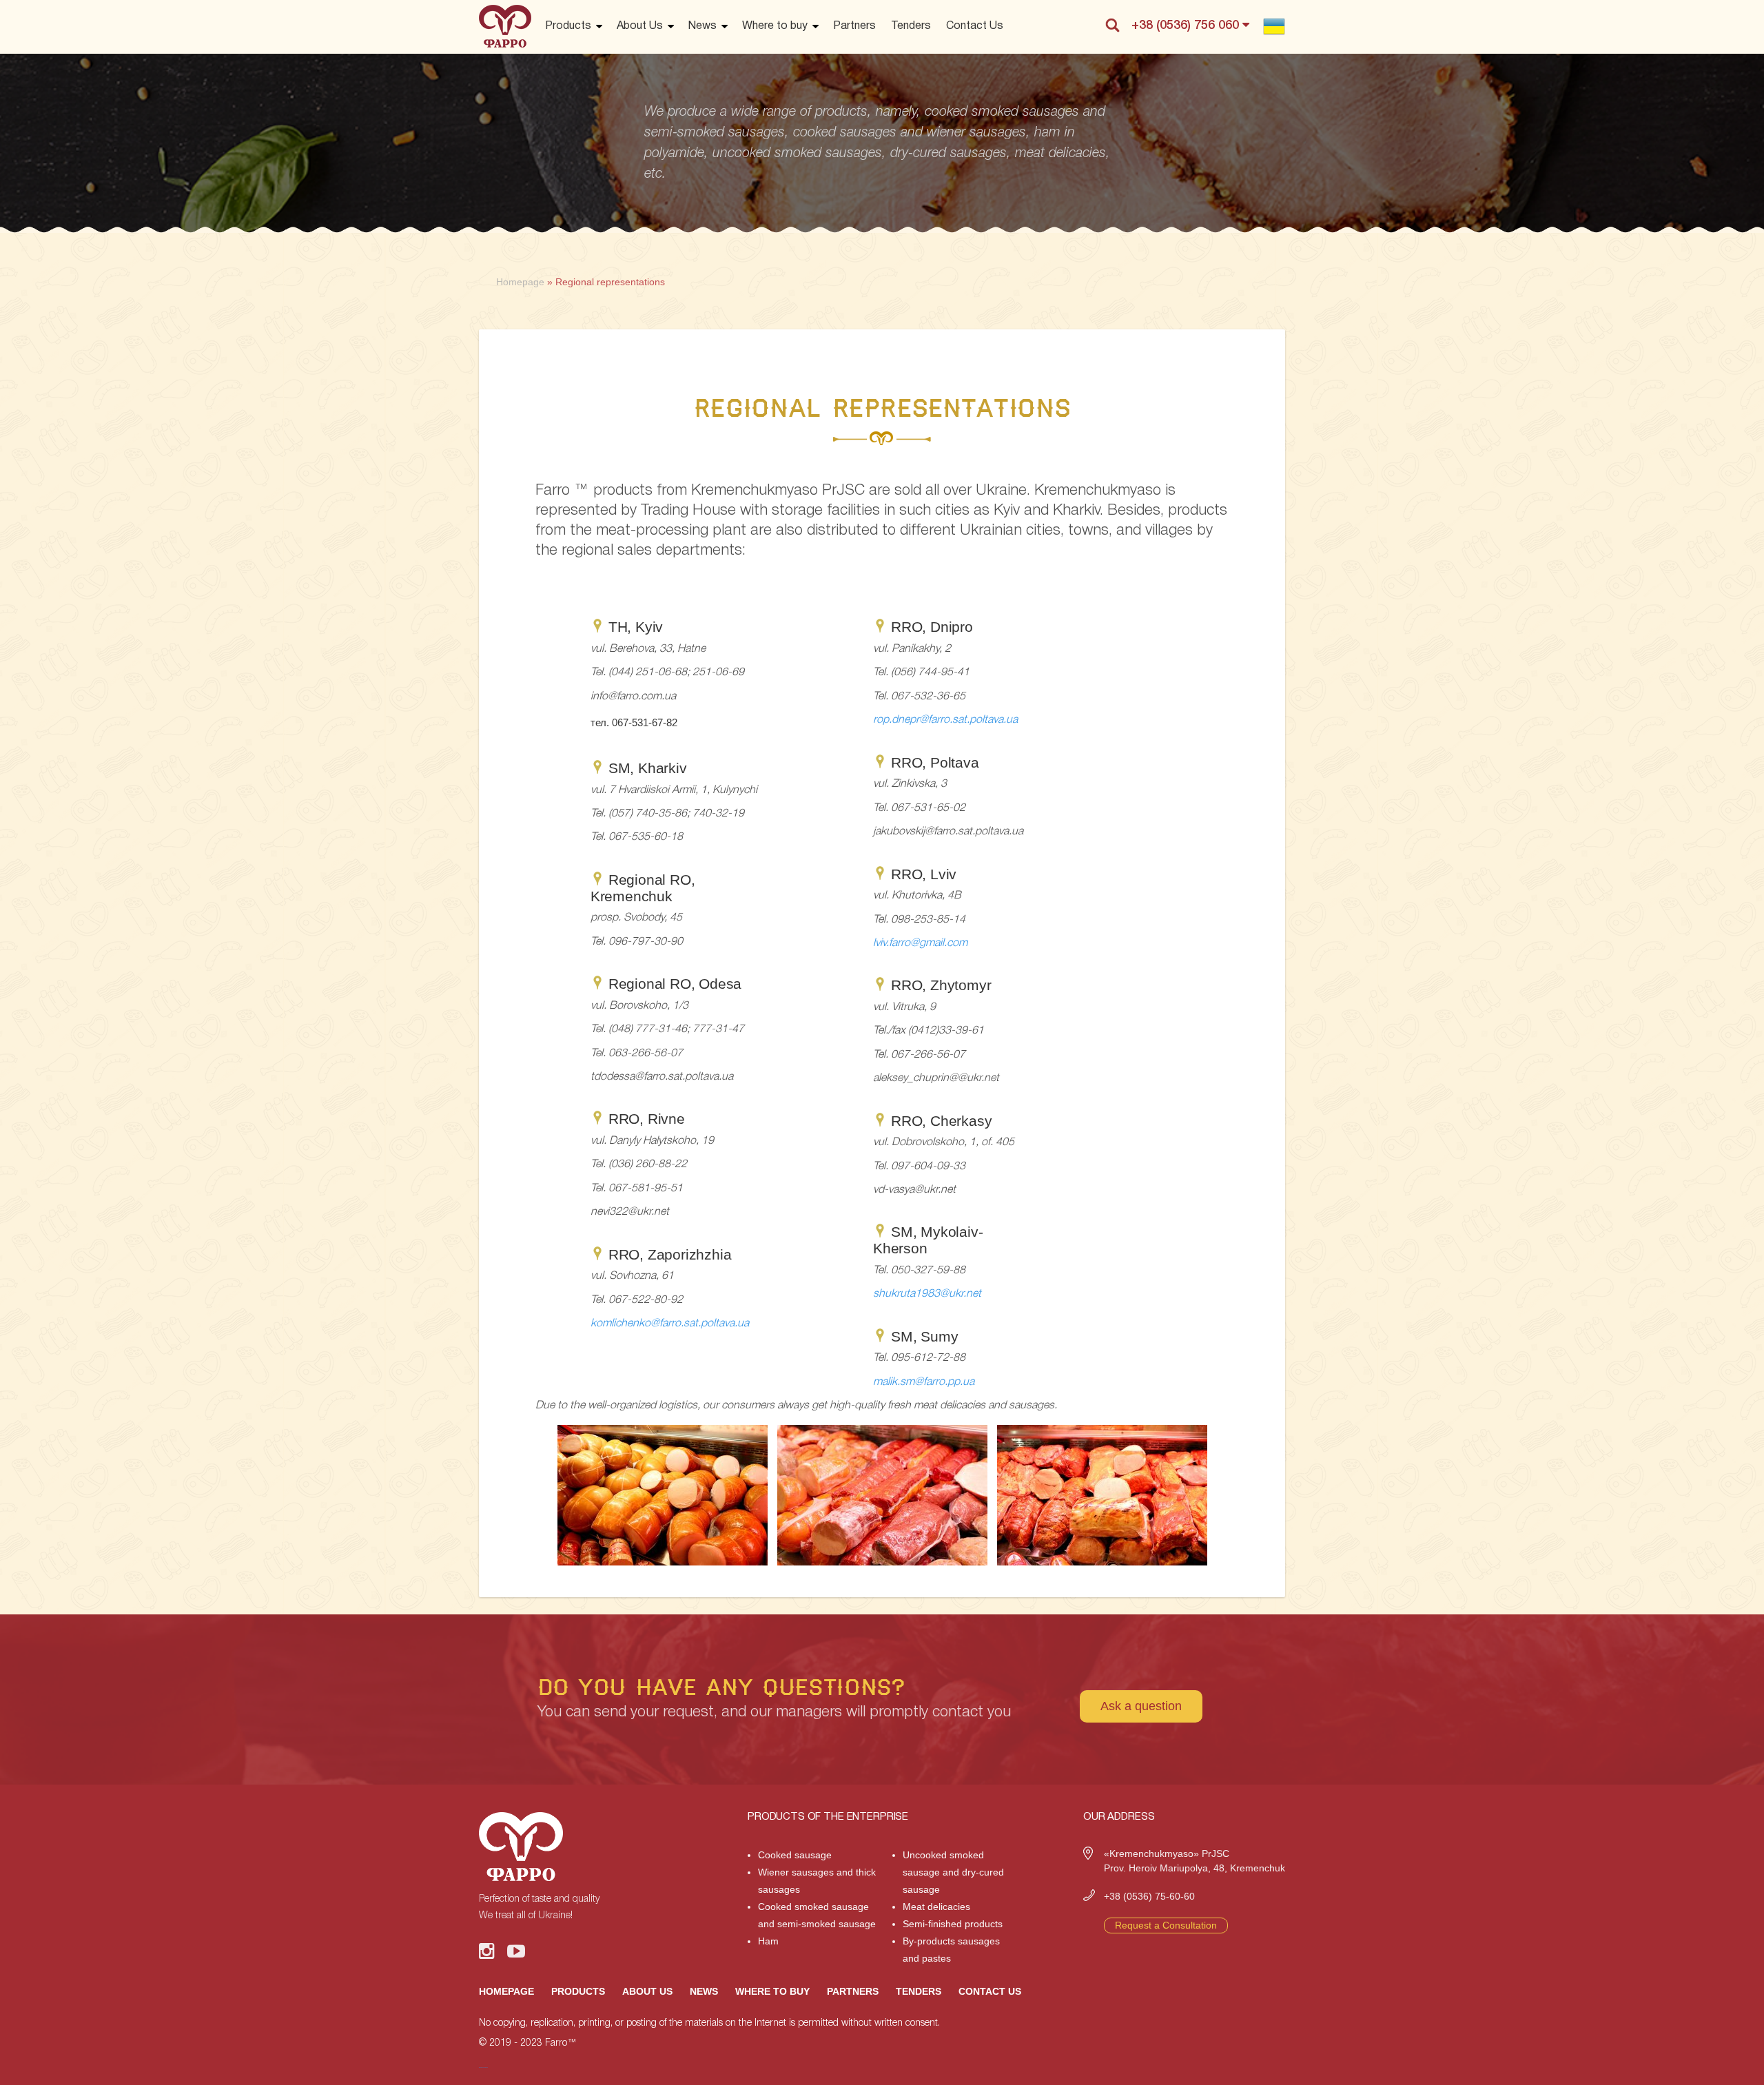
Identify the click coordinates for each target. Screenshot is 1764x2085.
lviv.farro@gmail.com (920, 943)
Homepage (506, 1991)
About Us (640, 26)
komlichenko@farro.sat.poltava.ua (670, 1324)
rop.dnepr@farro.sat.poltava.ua (945, 720)
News (702, 26)
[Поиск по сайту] (1112, 25)
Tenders (911, 26)
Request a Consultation (1166, 1925)
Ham (768, 1941)
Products (568, 26)
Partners (854, 26)
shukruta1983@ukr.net (927, 1294)
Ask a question (1141, 1706)
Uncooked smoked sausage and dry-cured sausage (953, 1872)
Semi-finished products (953, 1924)
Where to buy (775, 26)
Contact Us (975, 26)
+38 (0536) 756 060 (1187, 25)
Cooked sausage (795, 1855)
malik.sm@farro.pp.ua (924, 1382)
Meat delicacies (936, 1907)
